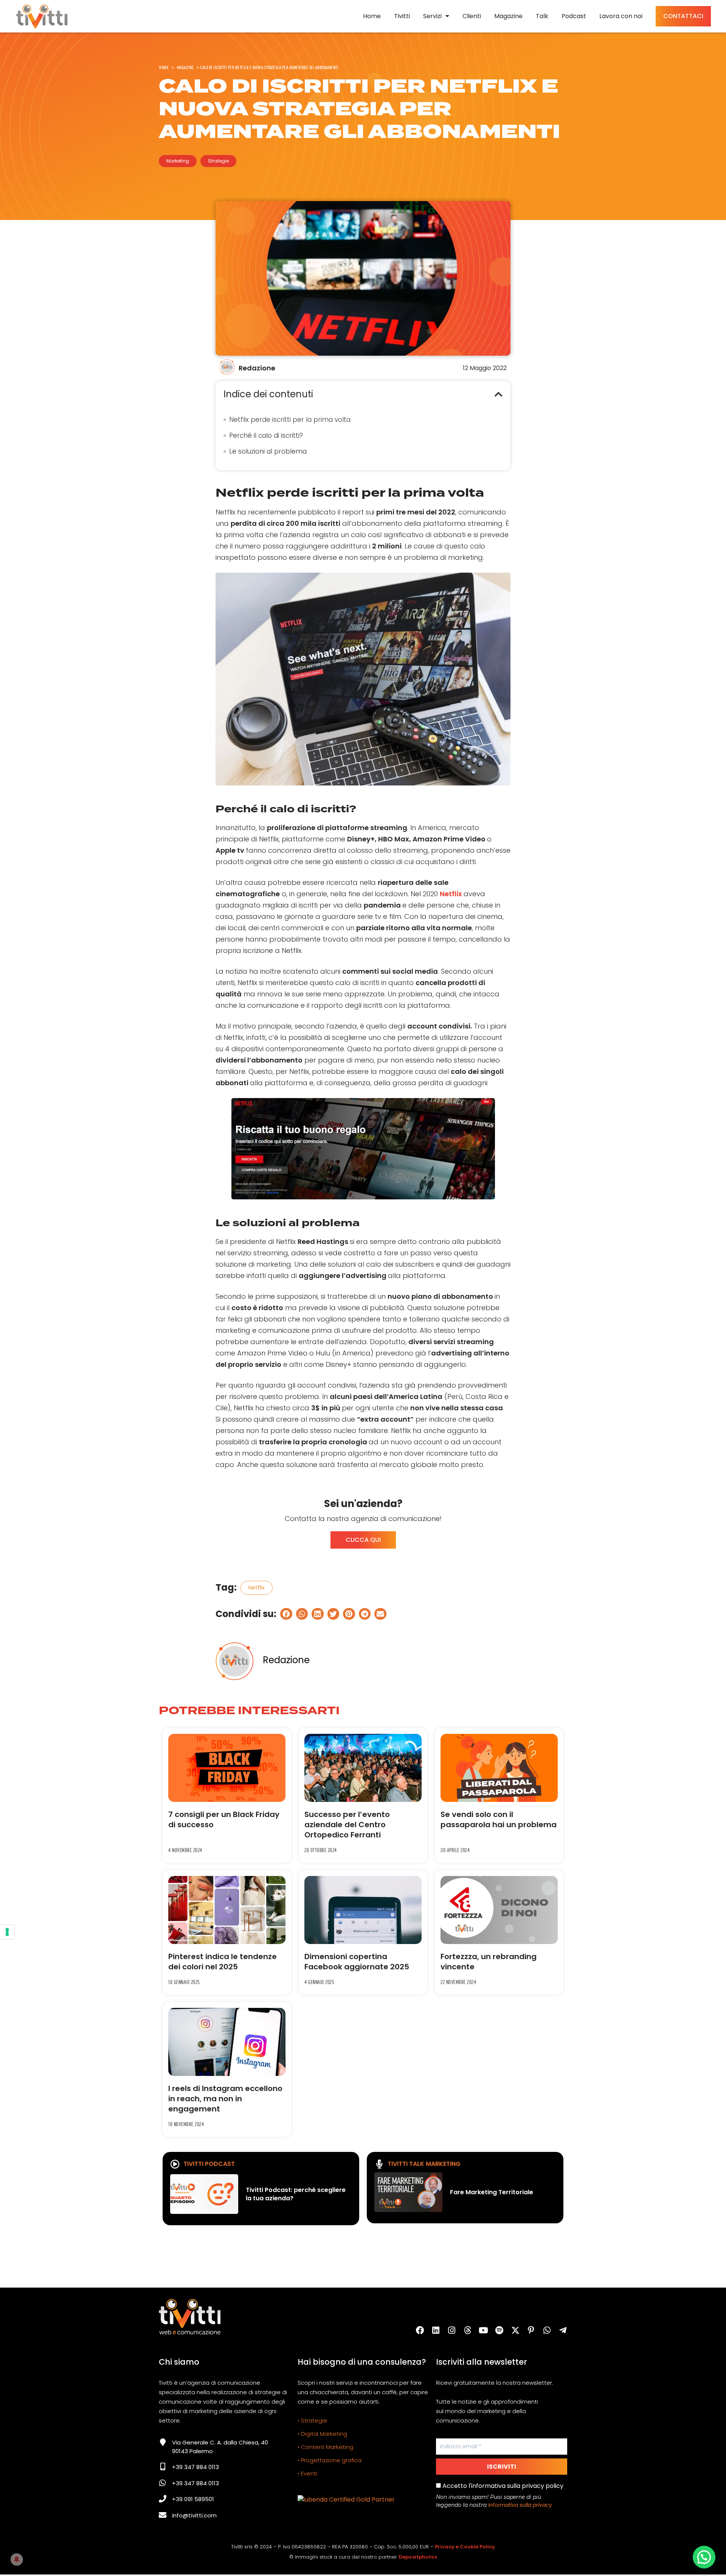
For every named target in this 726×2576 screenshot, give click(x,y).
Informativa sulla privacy (520, 2505)
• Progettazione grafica (330, 2460)
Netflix (452, 894)
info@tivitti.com (194, 2515)
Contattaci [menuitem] (683, 16)
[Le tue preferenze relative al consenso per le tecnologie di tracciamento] (7, 1932)
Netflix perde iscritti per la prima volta (290, 420)
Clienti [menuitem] (472, 16)
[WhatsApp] (547, 2330)
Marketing (178, 161)
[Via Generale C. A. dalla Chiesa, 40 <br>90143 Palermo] (163, 2442)
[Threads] (468, 2330)
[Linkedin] (436, 2330)
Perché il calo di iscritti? (266, 435)
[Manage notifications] (17, 2559)
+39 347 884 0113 (195, 2467)
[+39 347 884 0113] (163, 2467)
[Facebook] (420, 2330)
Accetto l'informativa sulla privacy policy (502, 2486)
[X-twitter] (515, 2330)
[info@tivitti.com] (163, 2515)
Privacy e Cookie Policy (465, 2547)
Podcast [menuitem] (574, 16)
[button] (499, 394)
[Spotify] (500, 2330)
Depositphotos (418, 2557)
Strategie (218, 161)
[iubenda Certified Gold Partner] (346, 2499)
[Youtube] (484, 2330)
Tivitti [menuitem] (402, 16)
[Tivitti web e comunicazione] (42, 16)
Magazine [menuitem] (508, 16)
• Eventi (307, 2473)
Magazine (185, 67)
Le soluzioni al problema (268, 451)
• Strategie (312, 2420)
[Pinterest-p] (531, 2330)
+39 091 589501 (193, 2499)
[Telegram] (563, 2330)
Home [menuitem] (372, 16)
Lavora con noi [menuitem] (621, 16)
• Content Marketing (325, 2447)
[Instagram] (452, 2330)
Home (164, 67)
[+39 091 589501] (163, 2499)
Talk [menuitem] (542, 16)
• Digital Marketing (322, 2434)
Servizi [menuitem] (432, 16)
